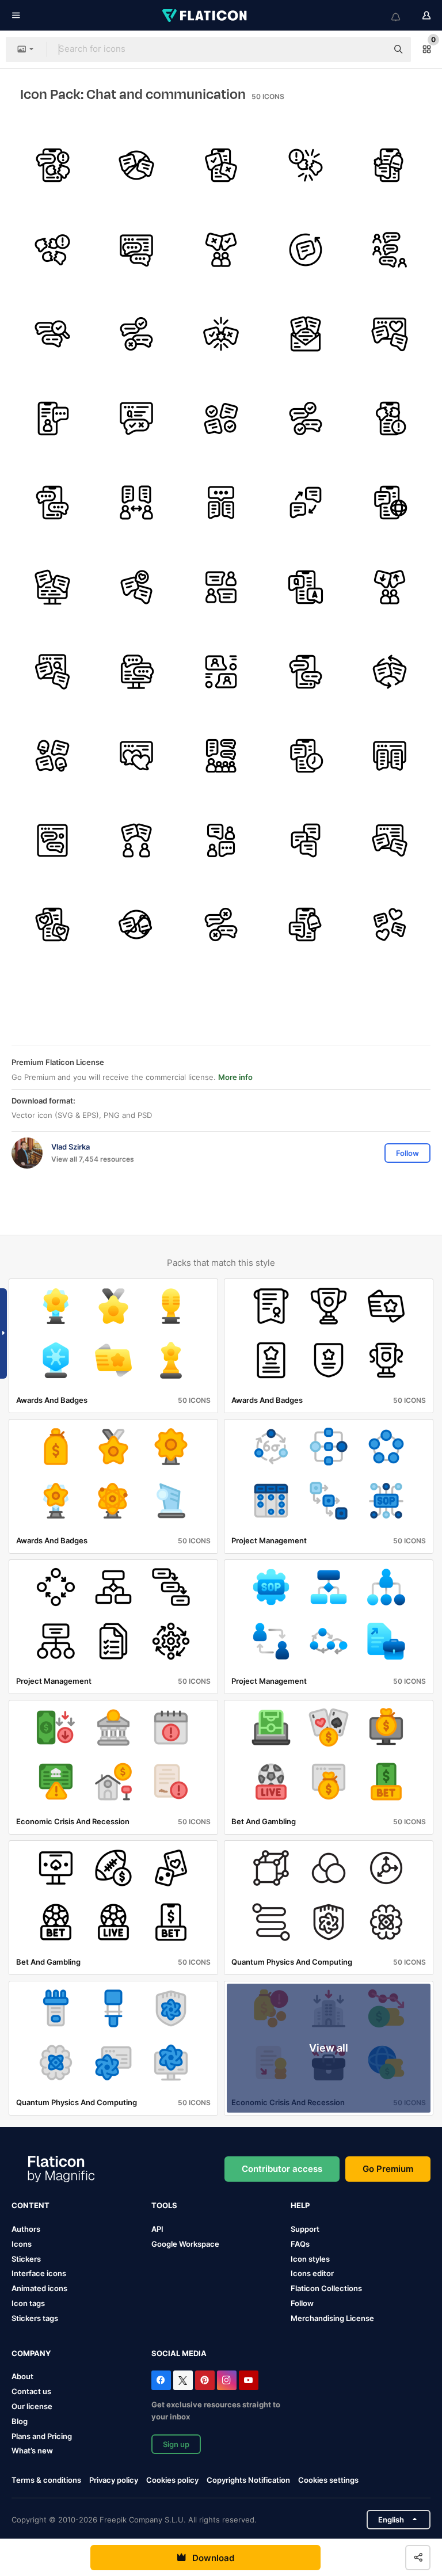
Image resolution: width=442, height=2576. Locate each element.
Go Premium (388, 2169)
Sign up (176, 2444)
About (22, 2376)
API (157, 2229)
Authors (26, 2229)
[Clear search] (373, 50)
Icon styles (310, 2259)
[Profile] (52, 418)
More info (235, 1077)
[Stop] (137, 165)
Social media (179, 2353)
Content (31, 2205)
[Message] (306, 250)
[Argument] (221, 165)
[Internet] (390, 503)
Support (305, 2229)
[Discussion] (390, 587)
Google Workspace (185, 2244)
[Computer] (52, 587)
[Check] (221, 418)
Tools (164, 2205)
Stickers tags (35, 2318)
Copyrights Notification (248, 2480)
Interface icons (39, 2273)
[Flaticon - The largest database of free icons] (205, 16)
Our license (32, 2406)
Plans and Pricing (42, 2436)
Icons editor (312, 2273)
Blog (20, 2421)
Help (300, 2205)
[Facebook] (161, 2380)
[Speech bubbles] (52, 503)
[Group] (221, 756)
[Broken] (52, 165)
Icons (22, 2244)
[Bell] (390, 165)
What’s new (32, 2451)
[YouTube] (249, 2380)
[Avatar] (221, 587)
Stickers (26, 2259)
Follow (302, 2303)
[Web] (137, 250)
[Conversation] (137, 503)
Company (31, 2353)
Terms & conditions (46, 2480)
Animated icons (39, 2288)
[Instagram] (227, 2380)
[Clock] (306, 756)
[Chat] (221, 503)
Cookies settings (328, 2480)
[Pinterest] (205, 2380)
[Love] (390, 334)
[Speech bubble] (137, 418)
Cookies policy (172, 2480)
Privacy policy (114, 2480)
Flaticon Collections (326, 2288)
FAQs (300, 2244)
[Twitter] (183, 2380)
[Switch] (306, 503)
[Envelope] (306, 334)
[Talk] (390, 250)
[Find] (52, 334)
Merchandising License (332, 2318)
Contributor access (282, 2169)
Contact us (31, 2391)
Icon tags (28, 2303)
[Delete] (137, 334)
